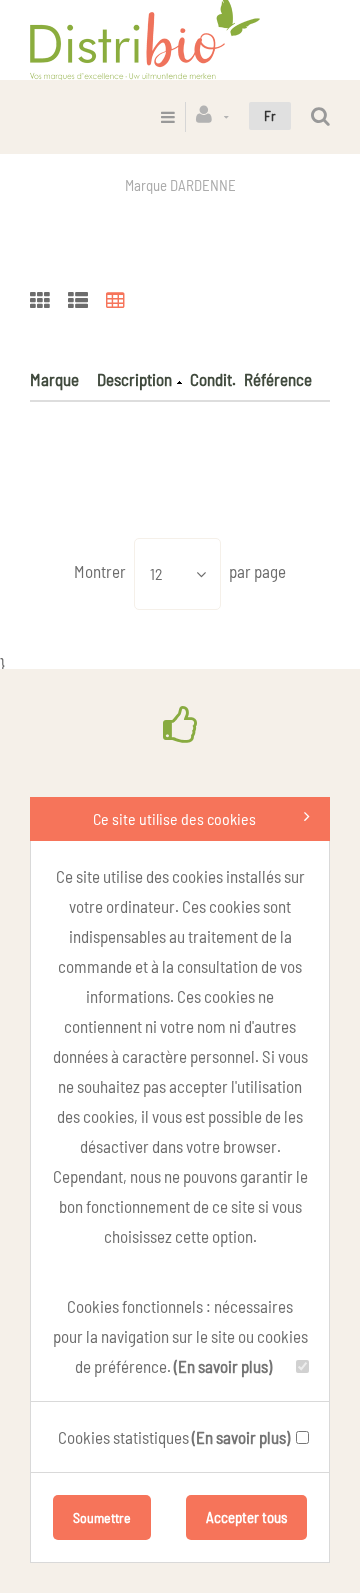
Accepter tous (246, 1517)
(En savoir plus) (223, 1366)
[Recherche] (320, 116)
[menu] (168, 116)
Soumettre (102, 1517)
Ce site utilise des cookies (174, 818)
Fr (270, 115)
